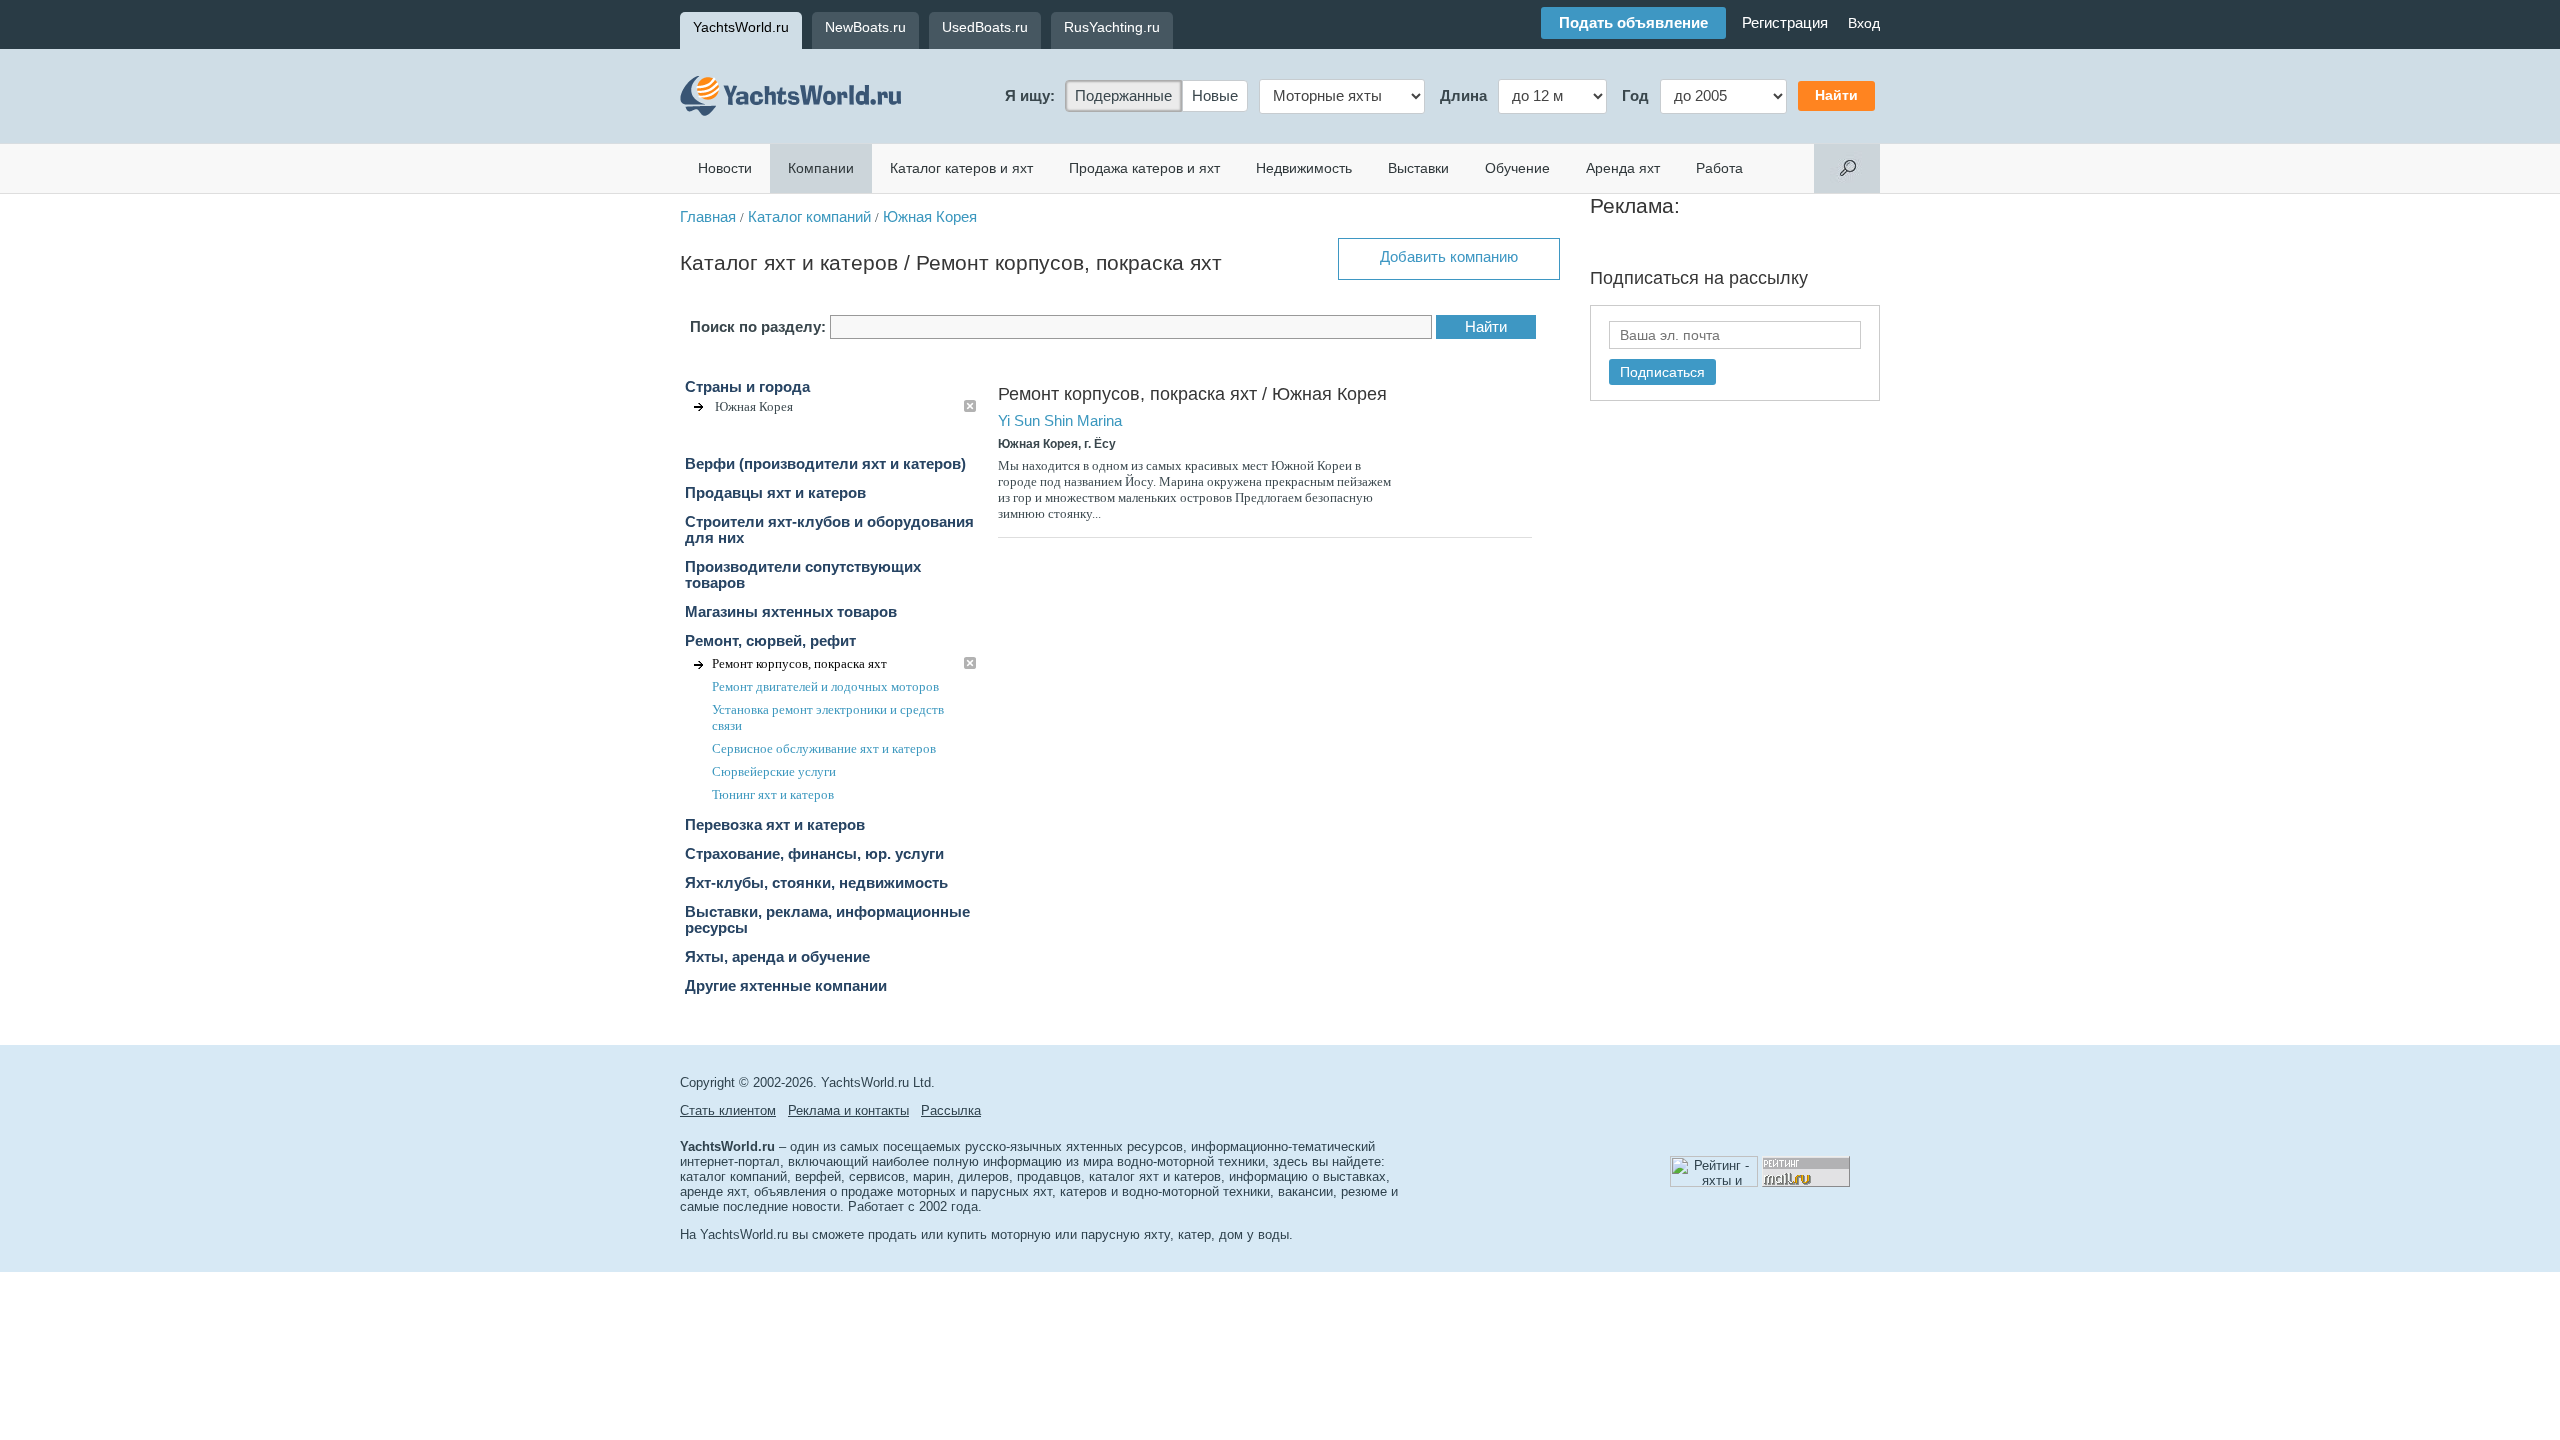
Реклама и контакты (848, 1110)
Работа (1719, 168)
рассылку (1768, 278)
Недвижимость (1304, 168)
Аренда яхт (1623, 168)
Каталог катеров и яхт (961, 168)
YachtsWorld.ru (741, 27)
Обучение (1517, 168)
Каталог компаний (809, 217)
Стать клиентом (728, 1110)
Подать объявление (1633, 23)
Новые (1215, 96)
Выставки (1418, 168)
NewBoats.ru (865, 27)
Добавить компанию (1449, 257)
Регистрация (1785, 23)
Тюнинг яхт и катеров (773, 794)
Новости (725, 168)
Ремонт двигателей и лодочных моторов (825, 686)
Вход (1864, 23)
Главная (708, 217)
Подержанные (1123, 96)
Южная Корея (930, 217)
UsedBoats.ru (985, 27)
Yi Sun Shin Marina (1060, 421)
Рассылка (951, 1110)
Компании (821, 168)
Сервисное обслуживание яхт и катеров (824, 748)
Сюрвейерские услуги (774, 771)
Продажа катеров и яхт (1144, 168)
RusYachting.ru (1112, 27)
